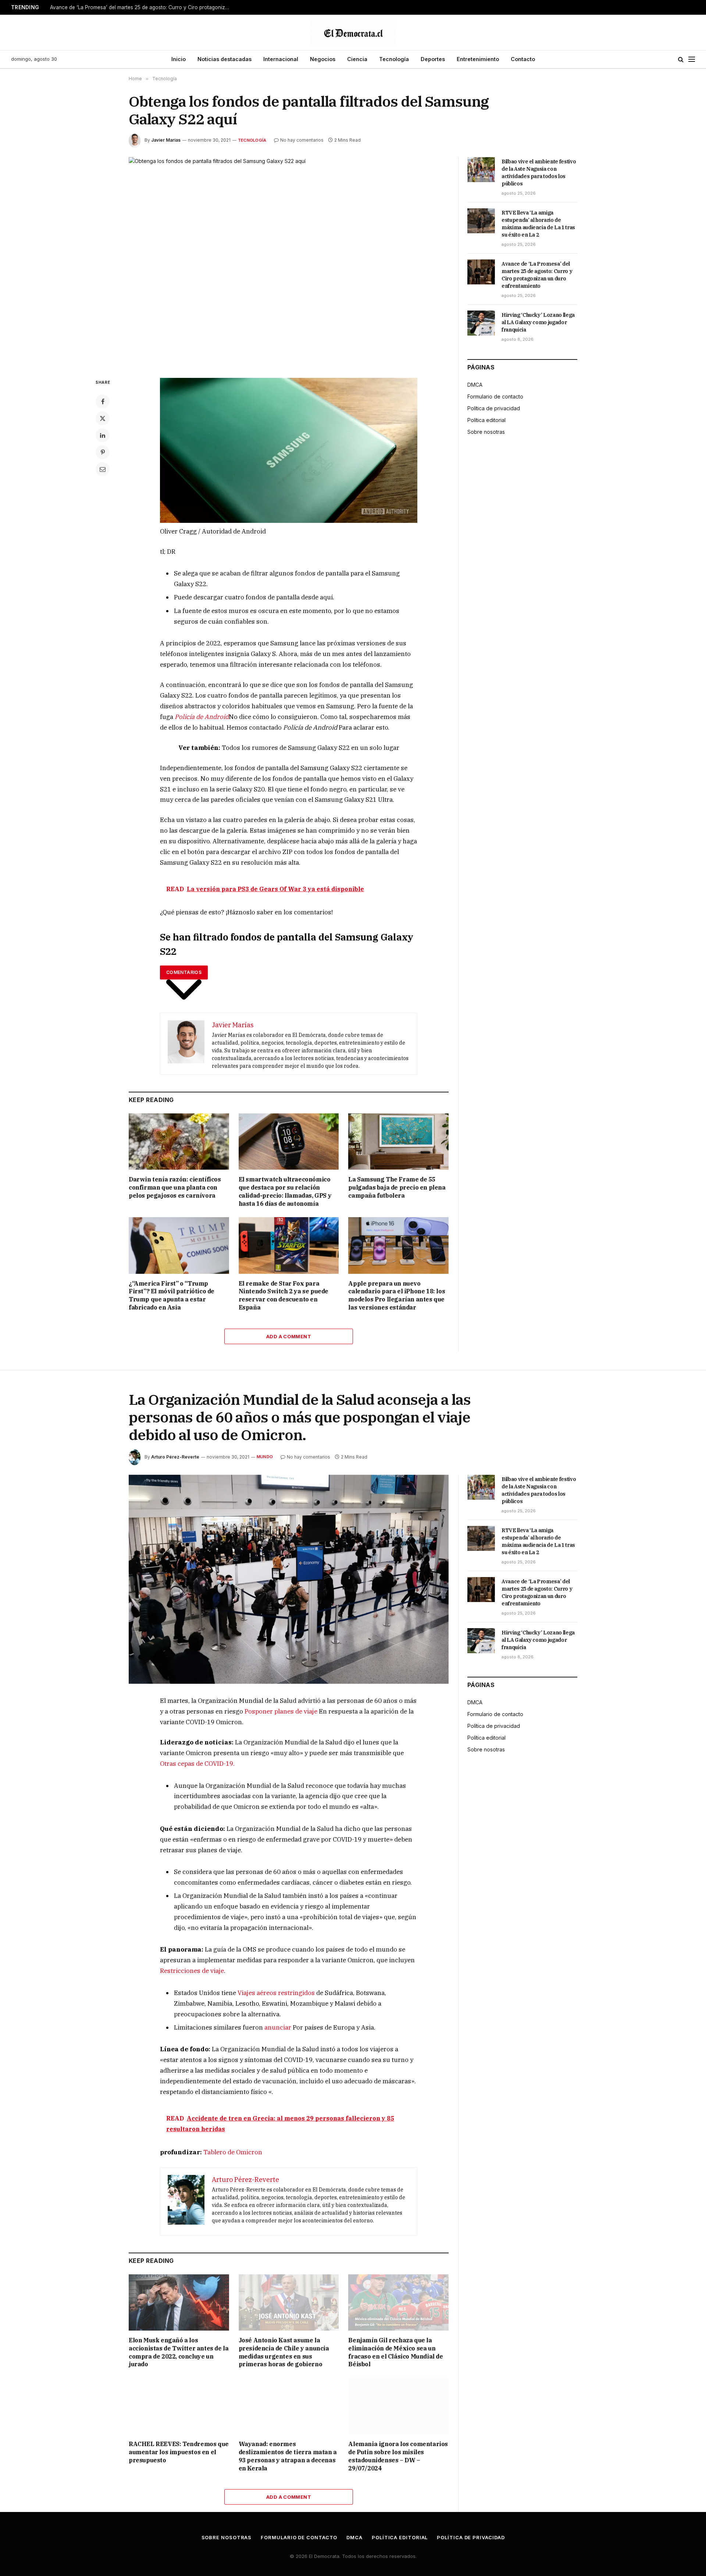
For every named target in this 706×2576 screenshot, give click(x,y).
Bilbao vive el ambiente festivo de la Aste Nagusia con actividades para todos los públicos (539, 173)
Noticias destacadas (224, 59)
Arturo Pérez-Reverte (175, 1457)
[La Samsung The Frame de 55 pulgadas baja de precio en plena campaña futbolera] (398, 1142)
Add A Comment (289, 1336)
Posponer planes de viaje (281, 1711)
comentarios (184, 972)
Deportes (433, 59)
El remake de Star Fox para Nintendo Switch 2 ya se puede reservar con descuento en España (284, 1295)
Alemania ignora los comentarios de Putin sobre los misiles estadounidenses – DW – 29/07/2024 (398, 2456)
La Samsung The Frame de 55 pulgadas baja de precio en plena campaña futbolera (397, 1187)
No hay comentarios (302, 140)
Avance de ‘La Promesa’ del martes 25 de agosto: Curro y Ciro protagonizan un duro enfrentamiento (142, 7)
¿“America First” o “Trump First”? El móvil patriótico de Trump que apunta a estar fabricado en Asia (172, 1295)
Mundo (265, 1457)
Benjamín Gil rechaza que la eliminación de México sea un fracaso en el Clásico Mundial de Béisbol (395, 2352)
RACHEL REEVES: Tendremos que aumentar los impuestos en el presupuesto (179, 2452)
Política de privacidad (494, 408)
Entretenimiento (478, 59)
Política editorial (486, 420)
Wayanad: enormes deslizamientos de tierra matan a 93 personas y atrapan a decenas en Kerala (288, 2456)
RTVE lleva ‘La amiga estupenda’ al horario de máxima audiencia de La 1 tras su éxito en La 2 (538, 224)
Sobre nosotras (486, 432)
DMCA (475, 385)
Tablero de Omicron (233, 2152)
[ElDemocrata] (353, 32)
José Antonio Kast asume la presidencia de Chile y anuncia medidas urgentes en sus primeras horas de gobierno (284, 2352)
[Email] (103, 469)
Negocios (323, 59)
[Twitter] (103, 418)
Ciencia (357, 59)
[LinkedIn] (103, 435)
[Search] (681, 59)
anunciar (278, 2027)
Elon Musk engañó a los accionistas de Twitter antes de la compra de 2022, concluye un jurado (179, 2352)
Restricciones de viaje (192, 1971)
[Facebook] (103, 401)
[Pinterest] (103, 452)
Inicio (179, 59)
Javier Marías (166, 140)
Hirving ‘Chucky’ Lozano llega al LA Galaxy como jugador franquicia (538, 322)
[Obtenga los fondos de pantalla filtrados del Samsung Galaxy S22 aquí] (289, 262)
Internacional (281, 59)
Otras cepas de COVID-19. (197, 1764)
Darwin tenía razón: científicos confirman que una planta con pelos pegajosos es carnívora (175, 1187)
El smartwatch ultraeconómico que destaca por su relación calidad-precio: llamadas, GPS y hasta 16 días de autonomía (285, 1191)
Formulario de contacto (495, 396)
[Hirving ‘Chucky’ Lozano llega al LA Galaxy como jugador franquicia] (481, 323)
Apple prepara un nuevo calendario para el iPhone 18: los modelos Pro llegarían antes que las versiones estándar (397, 1295)
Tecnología (394, 59)
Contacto (523, 59)
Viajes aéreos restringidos (276, 1993)
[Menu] (692, 59)
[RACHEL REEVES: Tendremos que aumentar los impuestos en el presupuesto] (179, 2406)
